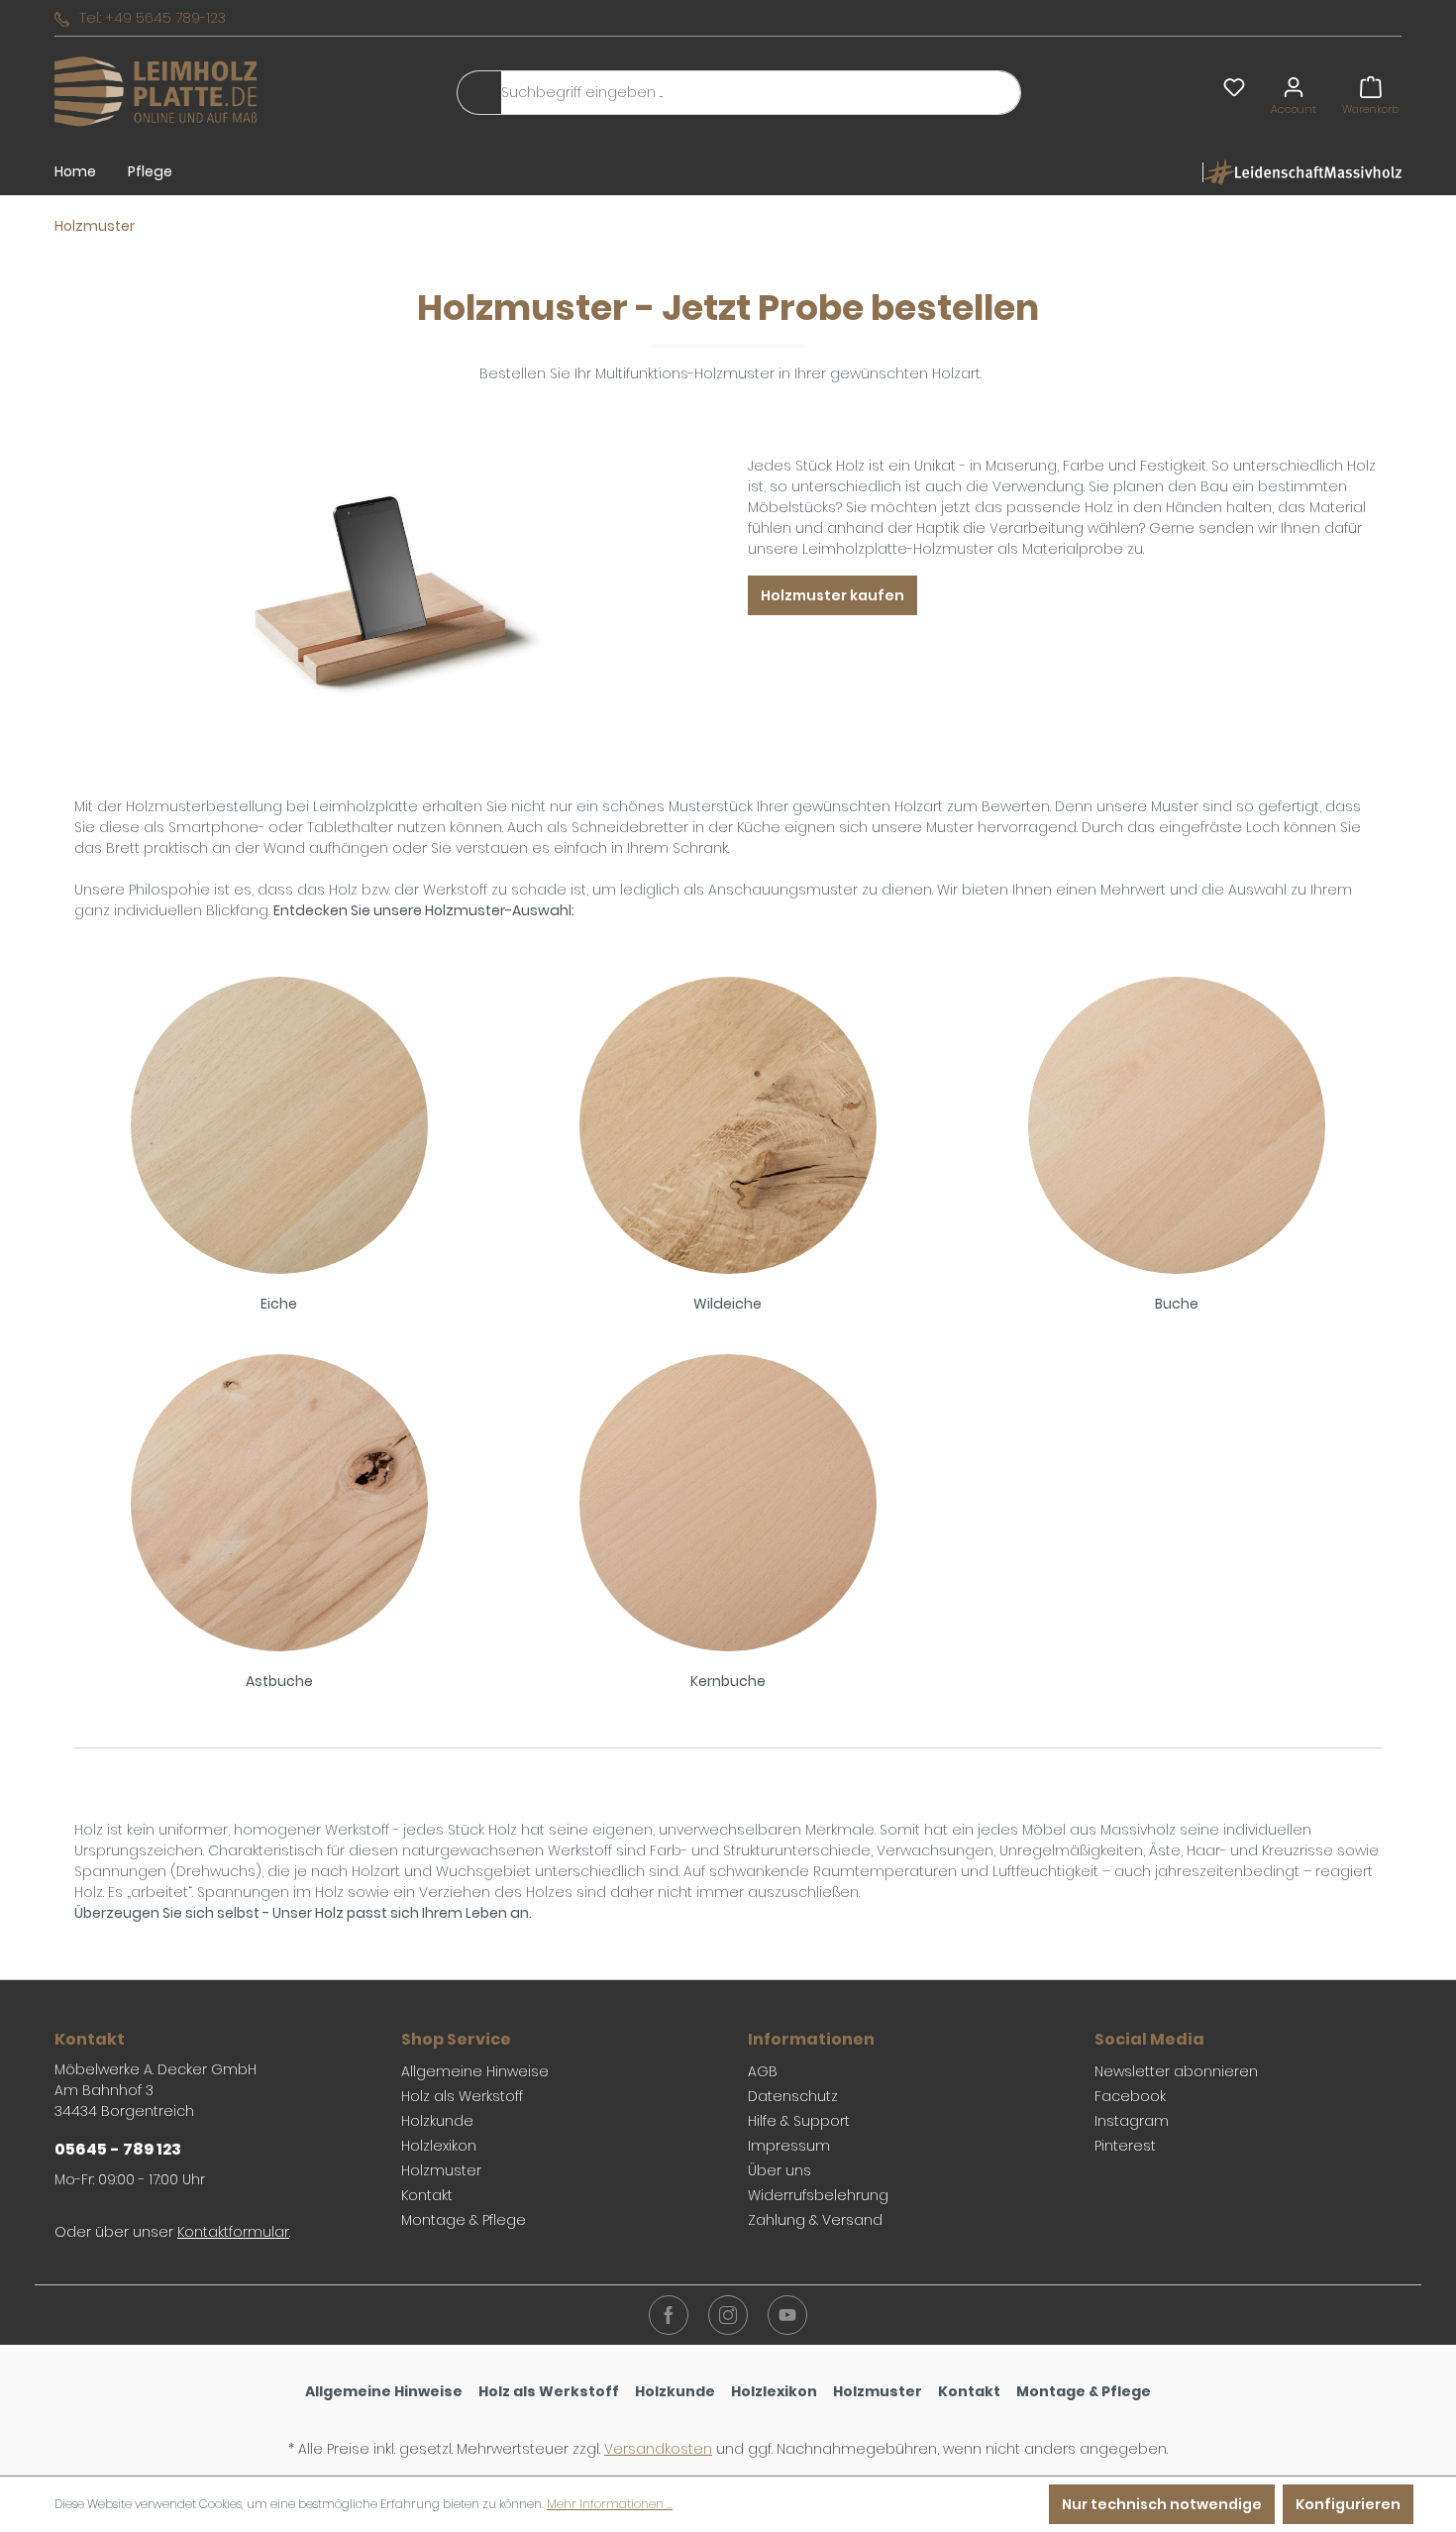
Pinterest (1125, 2146)
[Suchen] (479, 93)
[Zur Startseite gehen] (156, 93)
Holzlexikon (439, 2146)
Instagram (1132, 2121)
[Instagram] (728, 2315)
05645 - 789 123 (118, 2149)
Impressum (789, 2146)
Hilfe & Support (799, 2121)
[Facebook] (669, 2315)
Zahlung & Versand (815, 2220)
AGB (763, 2071)
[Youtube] (787, 2315)
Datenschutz (793, 2096)
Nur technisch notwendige (1162, 2504)
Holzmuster (441, 2170)
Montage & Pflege (464, 2220)
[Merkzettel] (1234, 87)
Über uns (780, 2170)
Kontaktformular (233, 2232)
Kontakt (427, 2195)
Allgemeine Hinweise (475, 2071)
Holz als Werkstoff (462, 2096)
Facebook (1130, 2096)
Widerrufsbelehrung (818, 2195)
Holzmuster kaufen (832, 595)
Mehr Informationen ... (610, 2504)
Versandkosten (658, 2449)
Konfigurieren (1348, 2504)
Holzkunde (437, 2121)
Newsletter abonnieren (1176, 2071)
